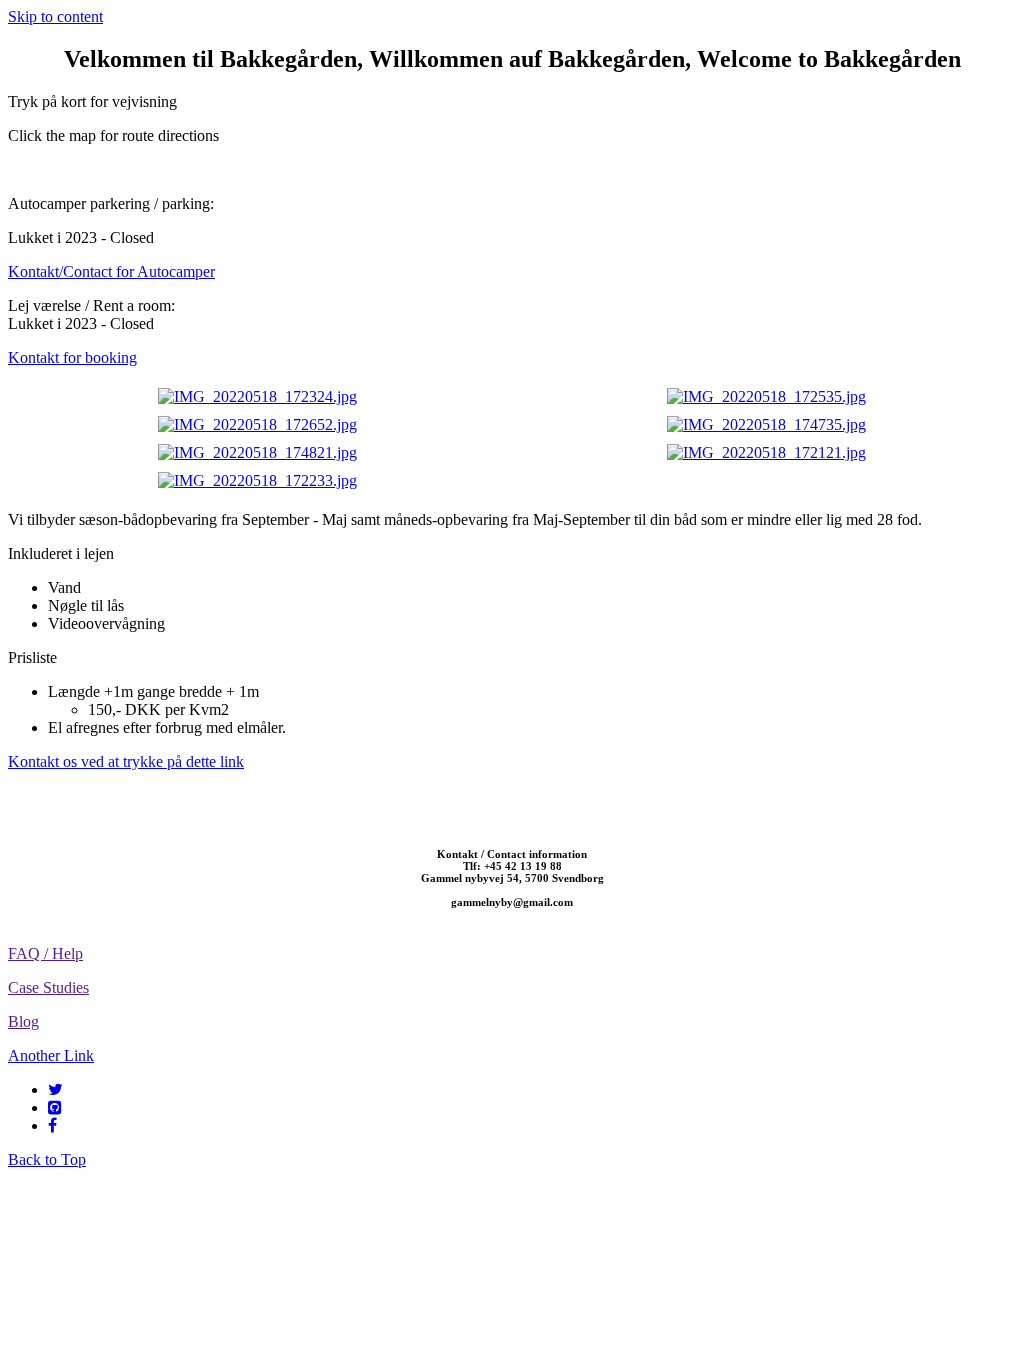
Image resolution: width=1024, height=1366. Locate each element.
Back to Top (47, 1159)
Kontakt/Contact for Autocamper (111, 271)
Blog (23, 1021)
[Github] (55, 1107)
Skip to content (55, 16)
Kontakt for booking (72, 357)
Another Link (51, 1055)
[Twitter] (55, 1089)
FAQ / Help (45, 953)
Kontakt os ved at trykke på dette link (126, 761)
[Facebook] (52, 1125)
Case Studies (48, 987)
